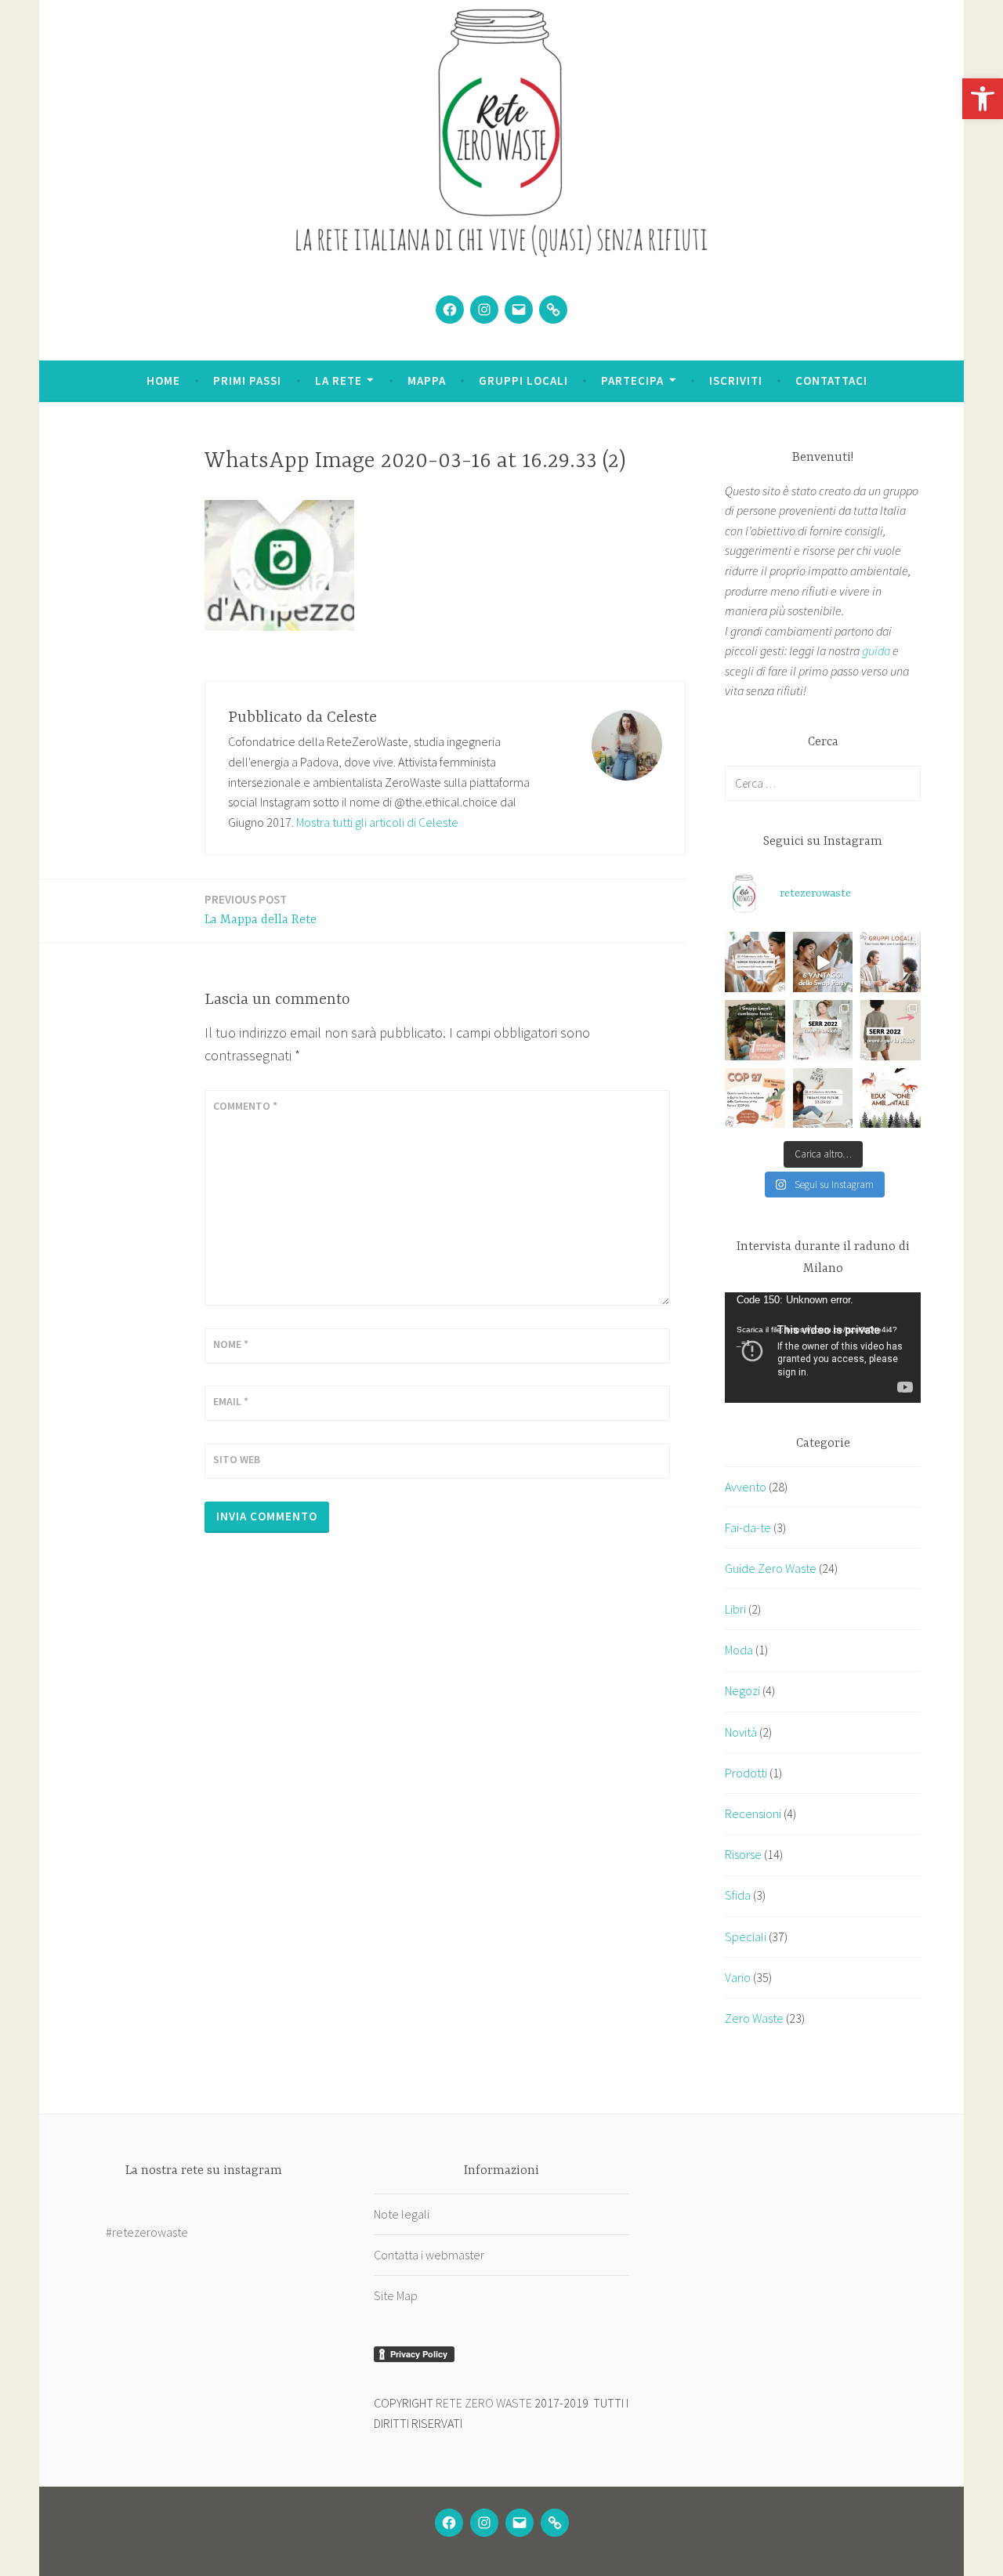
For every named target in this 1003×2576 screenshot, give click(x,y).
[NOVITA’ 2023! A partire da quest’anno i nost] (755, 1030)
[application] (823, 1348)
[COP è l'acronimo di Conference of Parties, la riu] (755, 1098)
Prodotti (746, 1773)
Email (231, 1401)
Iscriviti (736, 380)
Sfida (738, 1895)
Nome (231, 1344)
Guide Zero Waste (771, 1568)
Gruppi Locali (523, 380)
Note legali (402, 2214)
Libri (735, 1609)
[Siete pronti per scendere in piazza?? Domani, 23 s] (823, 1098)
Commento (245, 1106)
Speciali (746, 1937)
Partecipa (632, 380)
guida (876, 650)
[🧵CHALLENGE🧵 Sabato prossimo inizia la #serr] (891, 1030)
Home (163, 380)
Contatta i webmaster (429, 2255)
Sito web (237, 1459)
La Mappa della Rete (261, 909)
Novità (741, 1732)
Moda (739, 1650)
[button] (983, 99)
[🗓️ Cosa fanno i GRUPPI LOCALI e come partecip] (891, 962)
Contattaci (831, 380)
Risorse (743, 1854)
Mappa (427, 380)
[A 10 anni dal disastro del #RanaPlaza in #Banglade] (755, 962)
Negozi (742, 1690)
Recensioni (753, 1813)
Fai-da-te (748, 1527)
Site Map (396, 2295)
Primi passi (247, 380)
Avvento (746, 1487)
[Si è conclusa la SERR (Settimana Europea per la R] (823, 1030)
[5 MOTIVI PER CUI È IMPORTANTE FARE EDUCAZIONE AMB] (891, 1098)
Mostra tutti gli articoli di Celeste (377, 822)
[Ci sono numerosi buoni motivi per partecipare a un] (823, 962)
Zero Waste (754, 2018)
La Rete (339, 380)
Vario (738, 1977)
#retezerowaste (147, 2232)
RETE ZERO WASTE (484, 2403)
